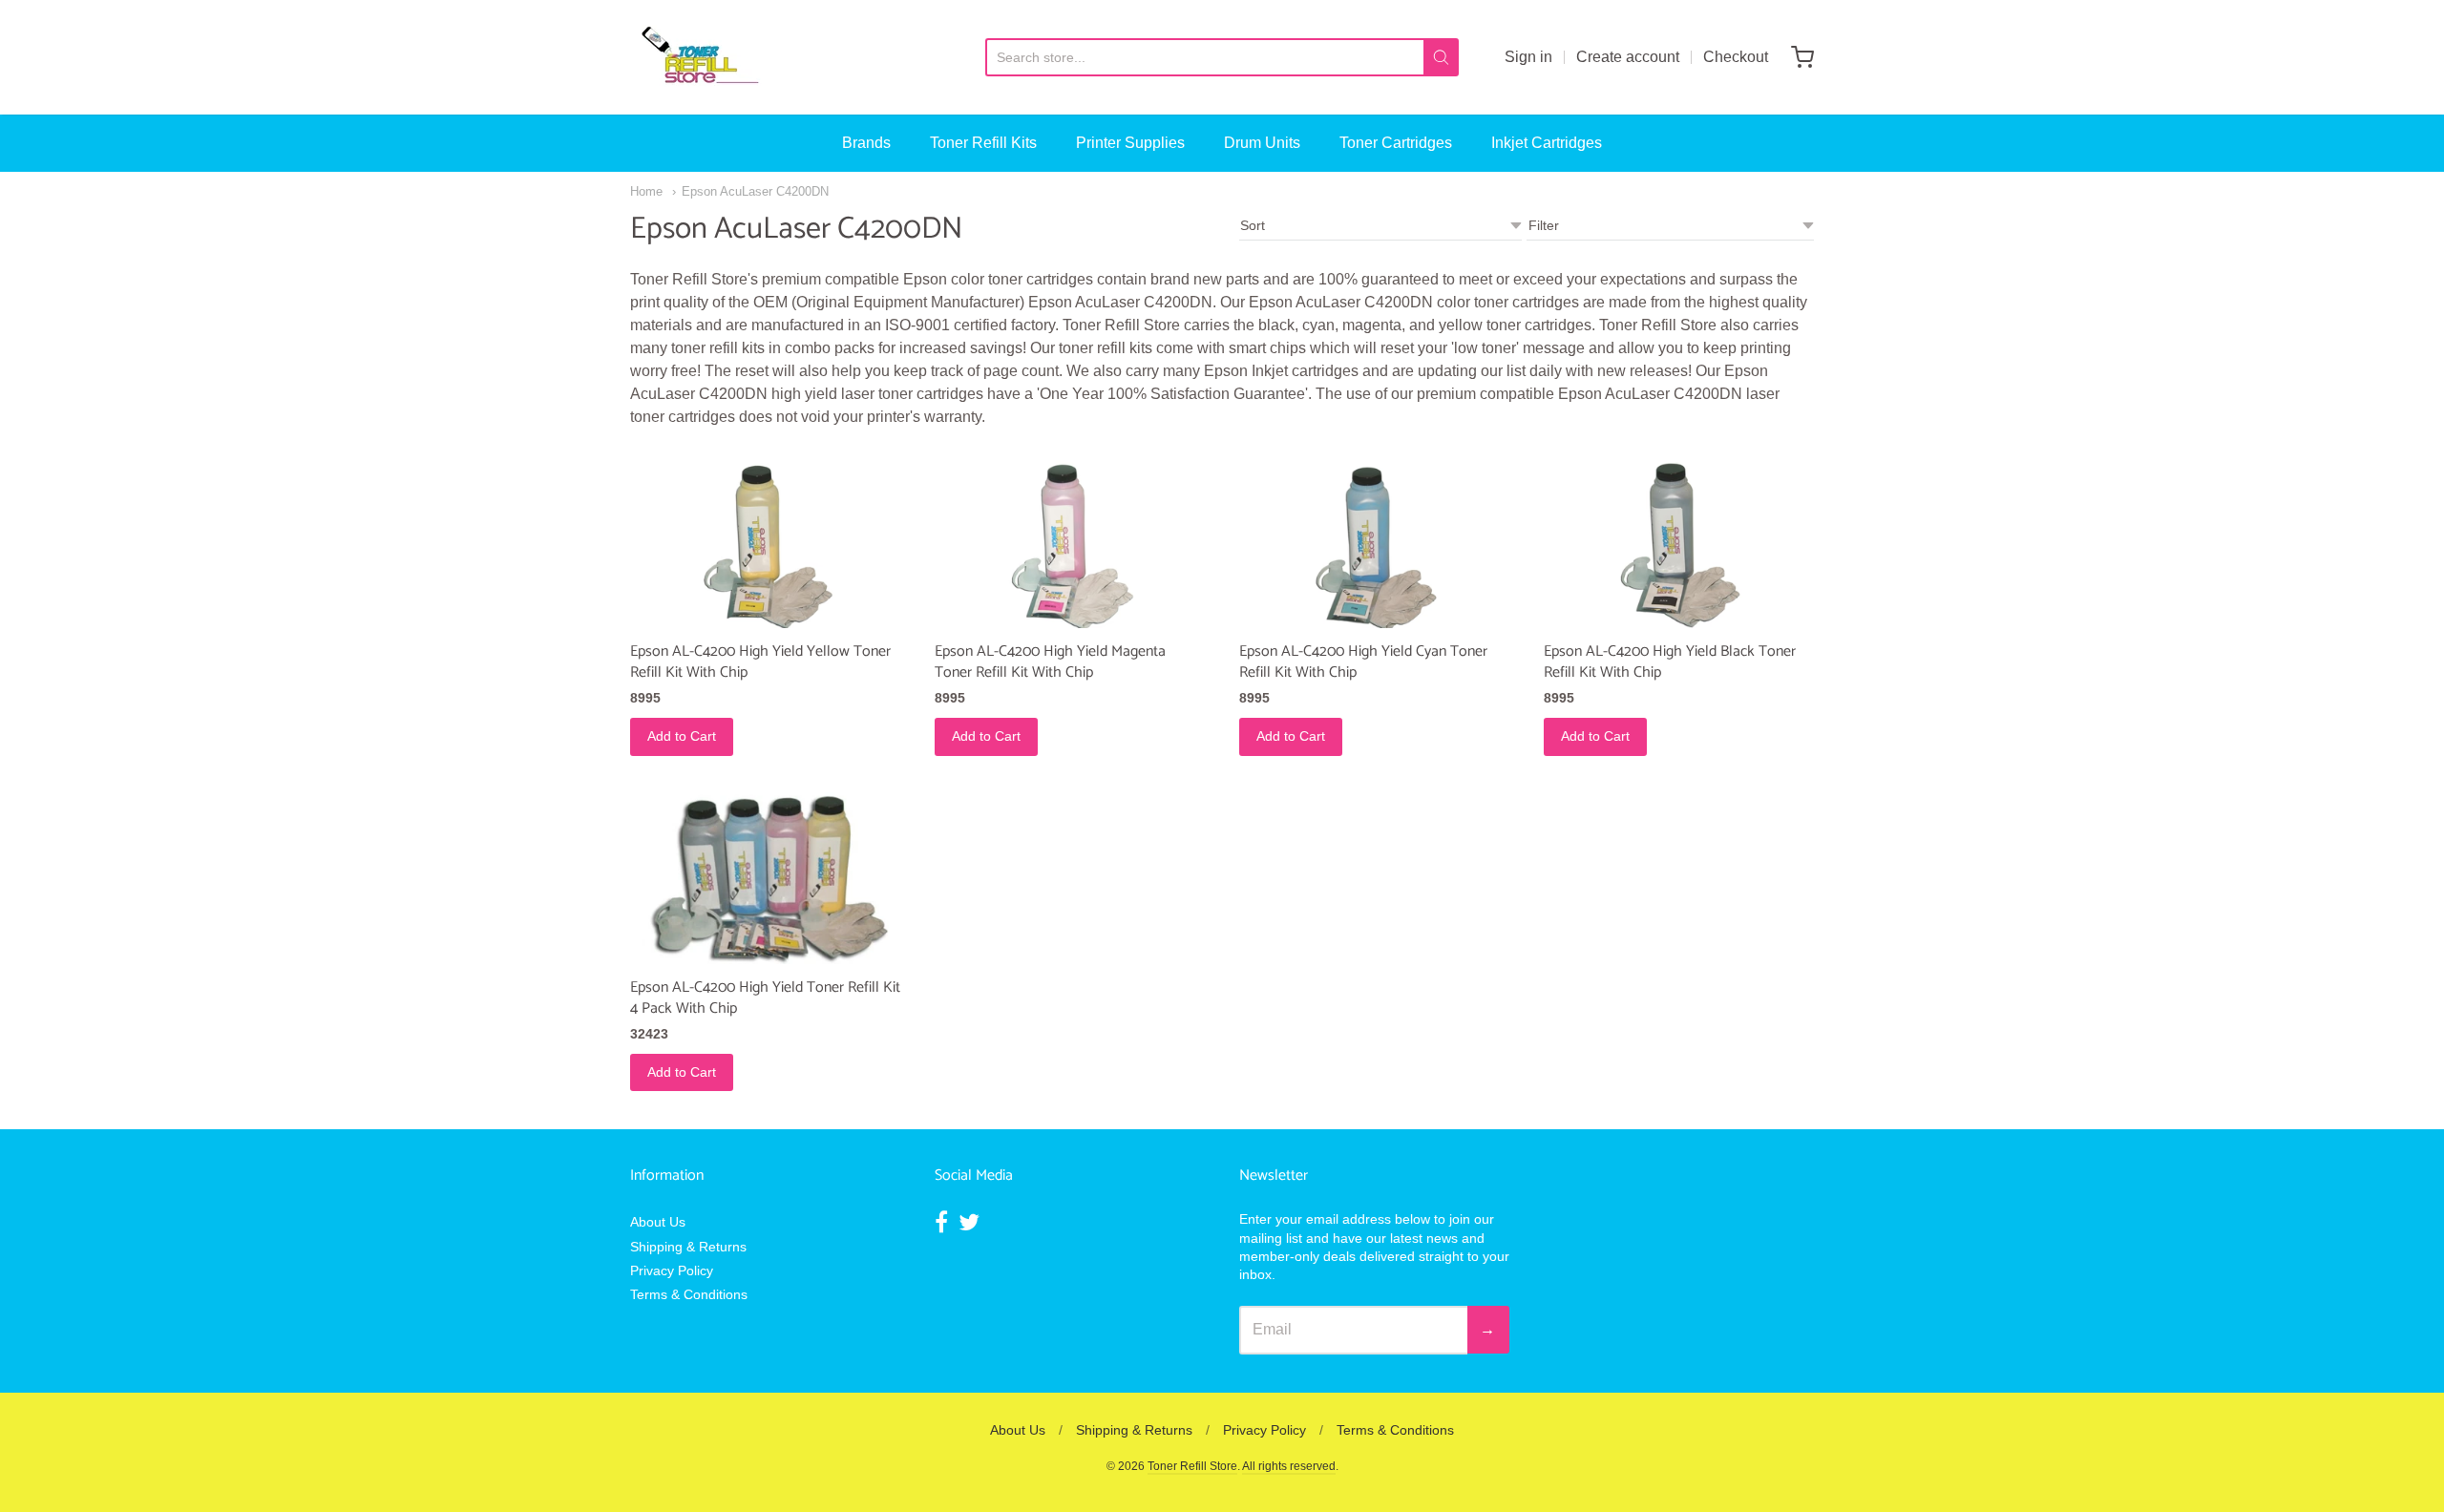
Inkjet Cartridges (1547, 143)
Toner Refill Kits (983, 143)
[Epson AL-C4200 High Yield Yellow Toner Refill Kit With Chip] (765, 539)
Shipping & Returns (688, 1247)
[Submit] (1441, 57)
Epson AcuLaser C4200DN (755, 191)
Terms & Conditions (689, 1294)
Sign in (1528, 57)
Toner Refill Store (1192, 1466)
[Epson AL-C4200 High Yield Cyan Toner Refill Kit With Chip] (1374, 539)
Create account (1628, 57)
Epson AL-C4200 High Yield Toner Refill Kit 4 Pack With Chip (765, 998)
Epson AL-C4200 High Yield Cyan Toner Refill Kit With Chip (1363, 662)
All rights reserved (1289, 1466)
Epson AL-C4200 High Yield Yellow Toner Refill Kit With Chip (760, 662)
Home (646, 191)
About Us (658, 1222)
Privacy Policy (672, 1270)
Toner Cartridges (1396, 143)
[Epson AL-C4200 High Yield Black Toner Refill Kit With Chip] (1679, 539)
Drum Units (1262, 143)
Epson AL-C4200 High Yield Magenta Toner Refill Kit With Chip (1050, 662)
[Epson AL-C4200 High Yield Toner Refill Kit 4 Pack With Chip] (765, 875)
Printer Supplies (1130, 143)
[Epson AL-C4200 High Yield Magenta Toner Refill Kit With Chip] (1070, 539)
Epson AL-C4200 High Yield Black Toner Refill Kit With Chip (1670, 662)
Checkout (1736, 57)
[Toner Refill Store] (699, 57)
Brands (866, 143)
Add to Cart (682, 736)
